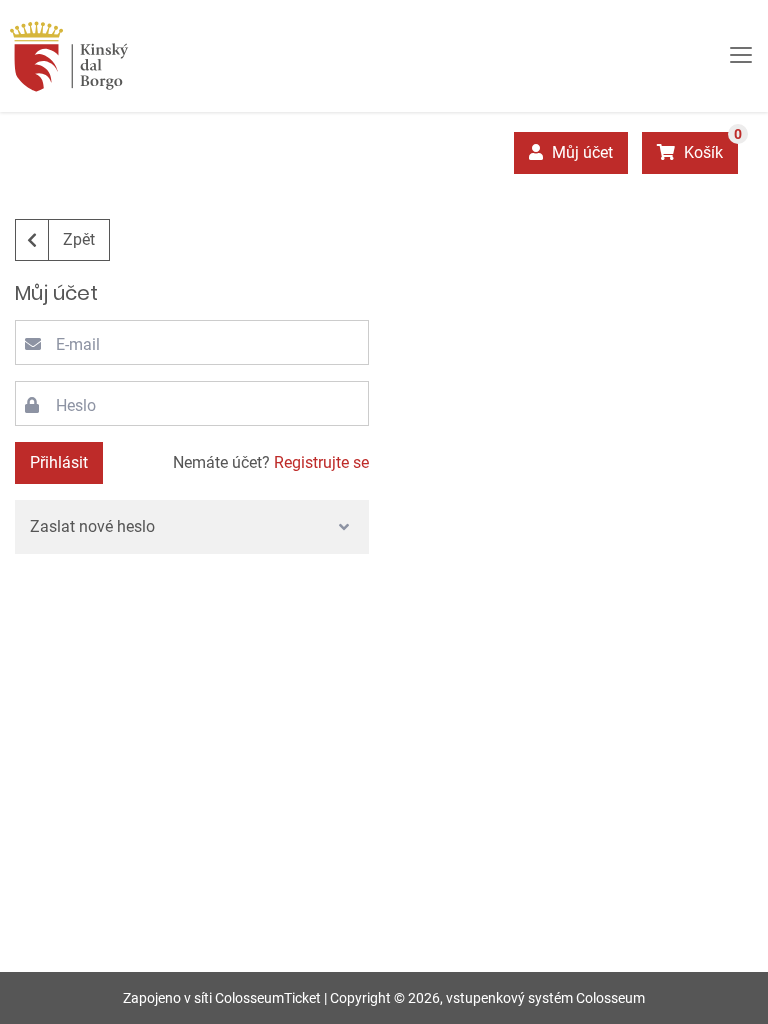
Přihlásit (59, 462)
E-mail (78, 344)
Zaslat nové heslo (92, 526)
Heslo (76, 405)
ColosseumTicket (268, 998)
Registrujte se (321, 462)
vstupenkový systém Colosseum (545, 998)
